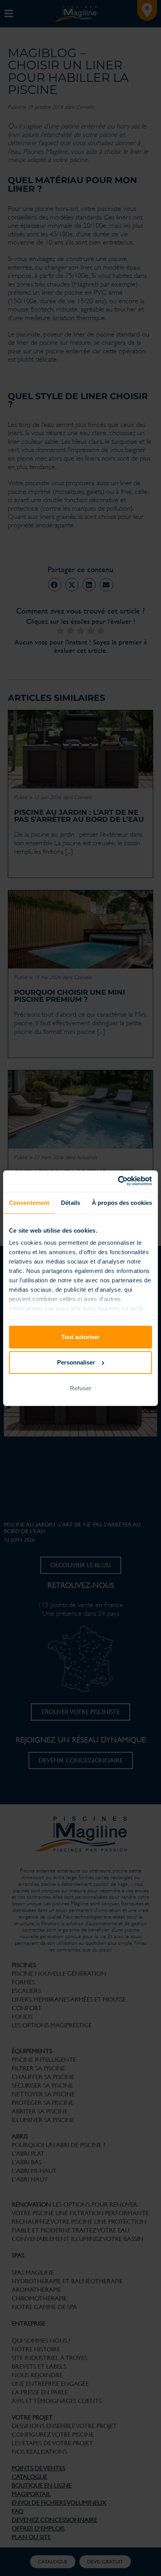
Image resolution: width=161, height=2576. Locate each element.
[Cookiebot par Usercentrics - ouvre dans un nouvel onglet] (118, 1181)
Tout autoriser (80, 1337)
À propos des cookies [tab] (122, 1203)
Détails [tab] (71, 1203)
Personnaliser (76, 1362)
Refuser (81, 1388)
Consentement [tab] (29, 1203)
